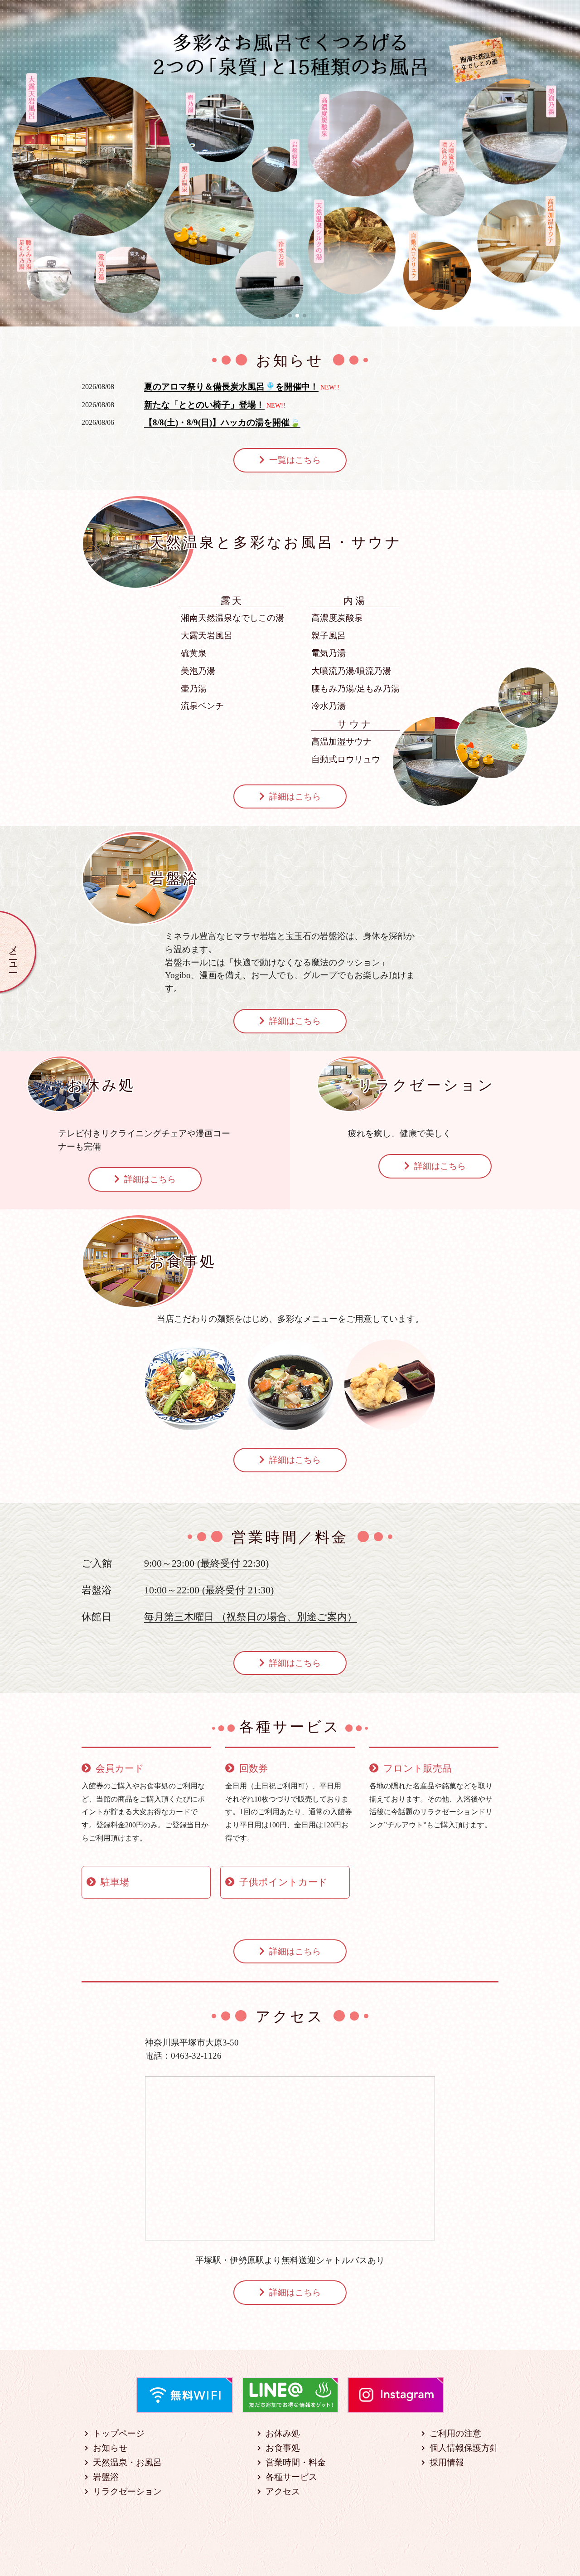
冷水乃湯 (329, 706)
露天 (232, 600)
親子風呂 (329, 635)
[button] (275, 316)
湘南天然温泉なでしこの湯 (232, 618)
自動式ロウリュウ (346, 759)
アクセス (283, 2491)
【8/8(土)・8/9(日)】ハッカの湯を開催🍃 (222, 422)
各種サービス (291, 2477)
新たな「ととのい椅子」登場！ (204, 405)
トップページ (119, 2433)
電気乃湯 (329, 653)
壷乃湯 (194, 689)
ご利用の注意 (455, 2433)
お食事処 (283, 2448)
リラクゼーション (127, 2491)
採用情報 (447, 2462)
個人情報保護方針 (464, 2448)
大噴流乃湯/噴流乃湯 (351, 671)
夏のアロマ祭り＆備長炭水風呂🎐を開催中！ (231, 387)
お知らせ (110, 2448)
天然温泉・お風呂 (127, 2462)
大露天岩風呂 (207, 635)
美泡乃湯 (198, 671)
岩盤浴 (106, 2477)
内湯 (355, 600)
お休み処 (283, 2433)
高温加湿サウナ (341, 742)
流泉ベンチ (202, 706)
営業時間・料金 (296, 2462)
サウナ (355, 724)
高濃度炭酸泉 (337, 618)
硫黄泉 (194, 653)
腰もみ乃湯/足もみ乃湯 (355, 689)
